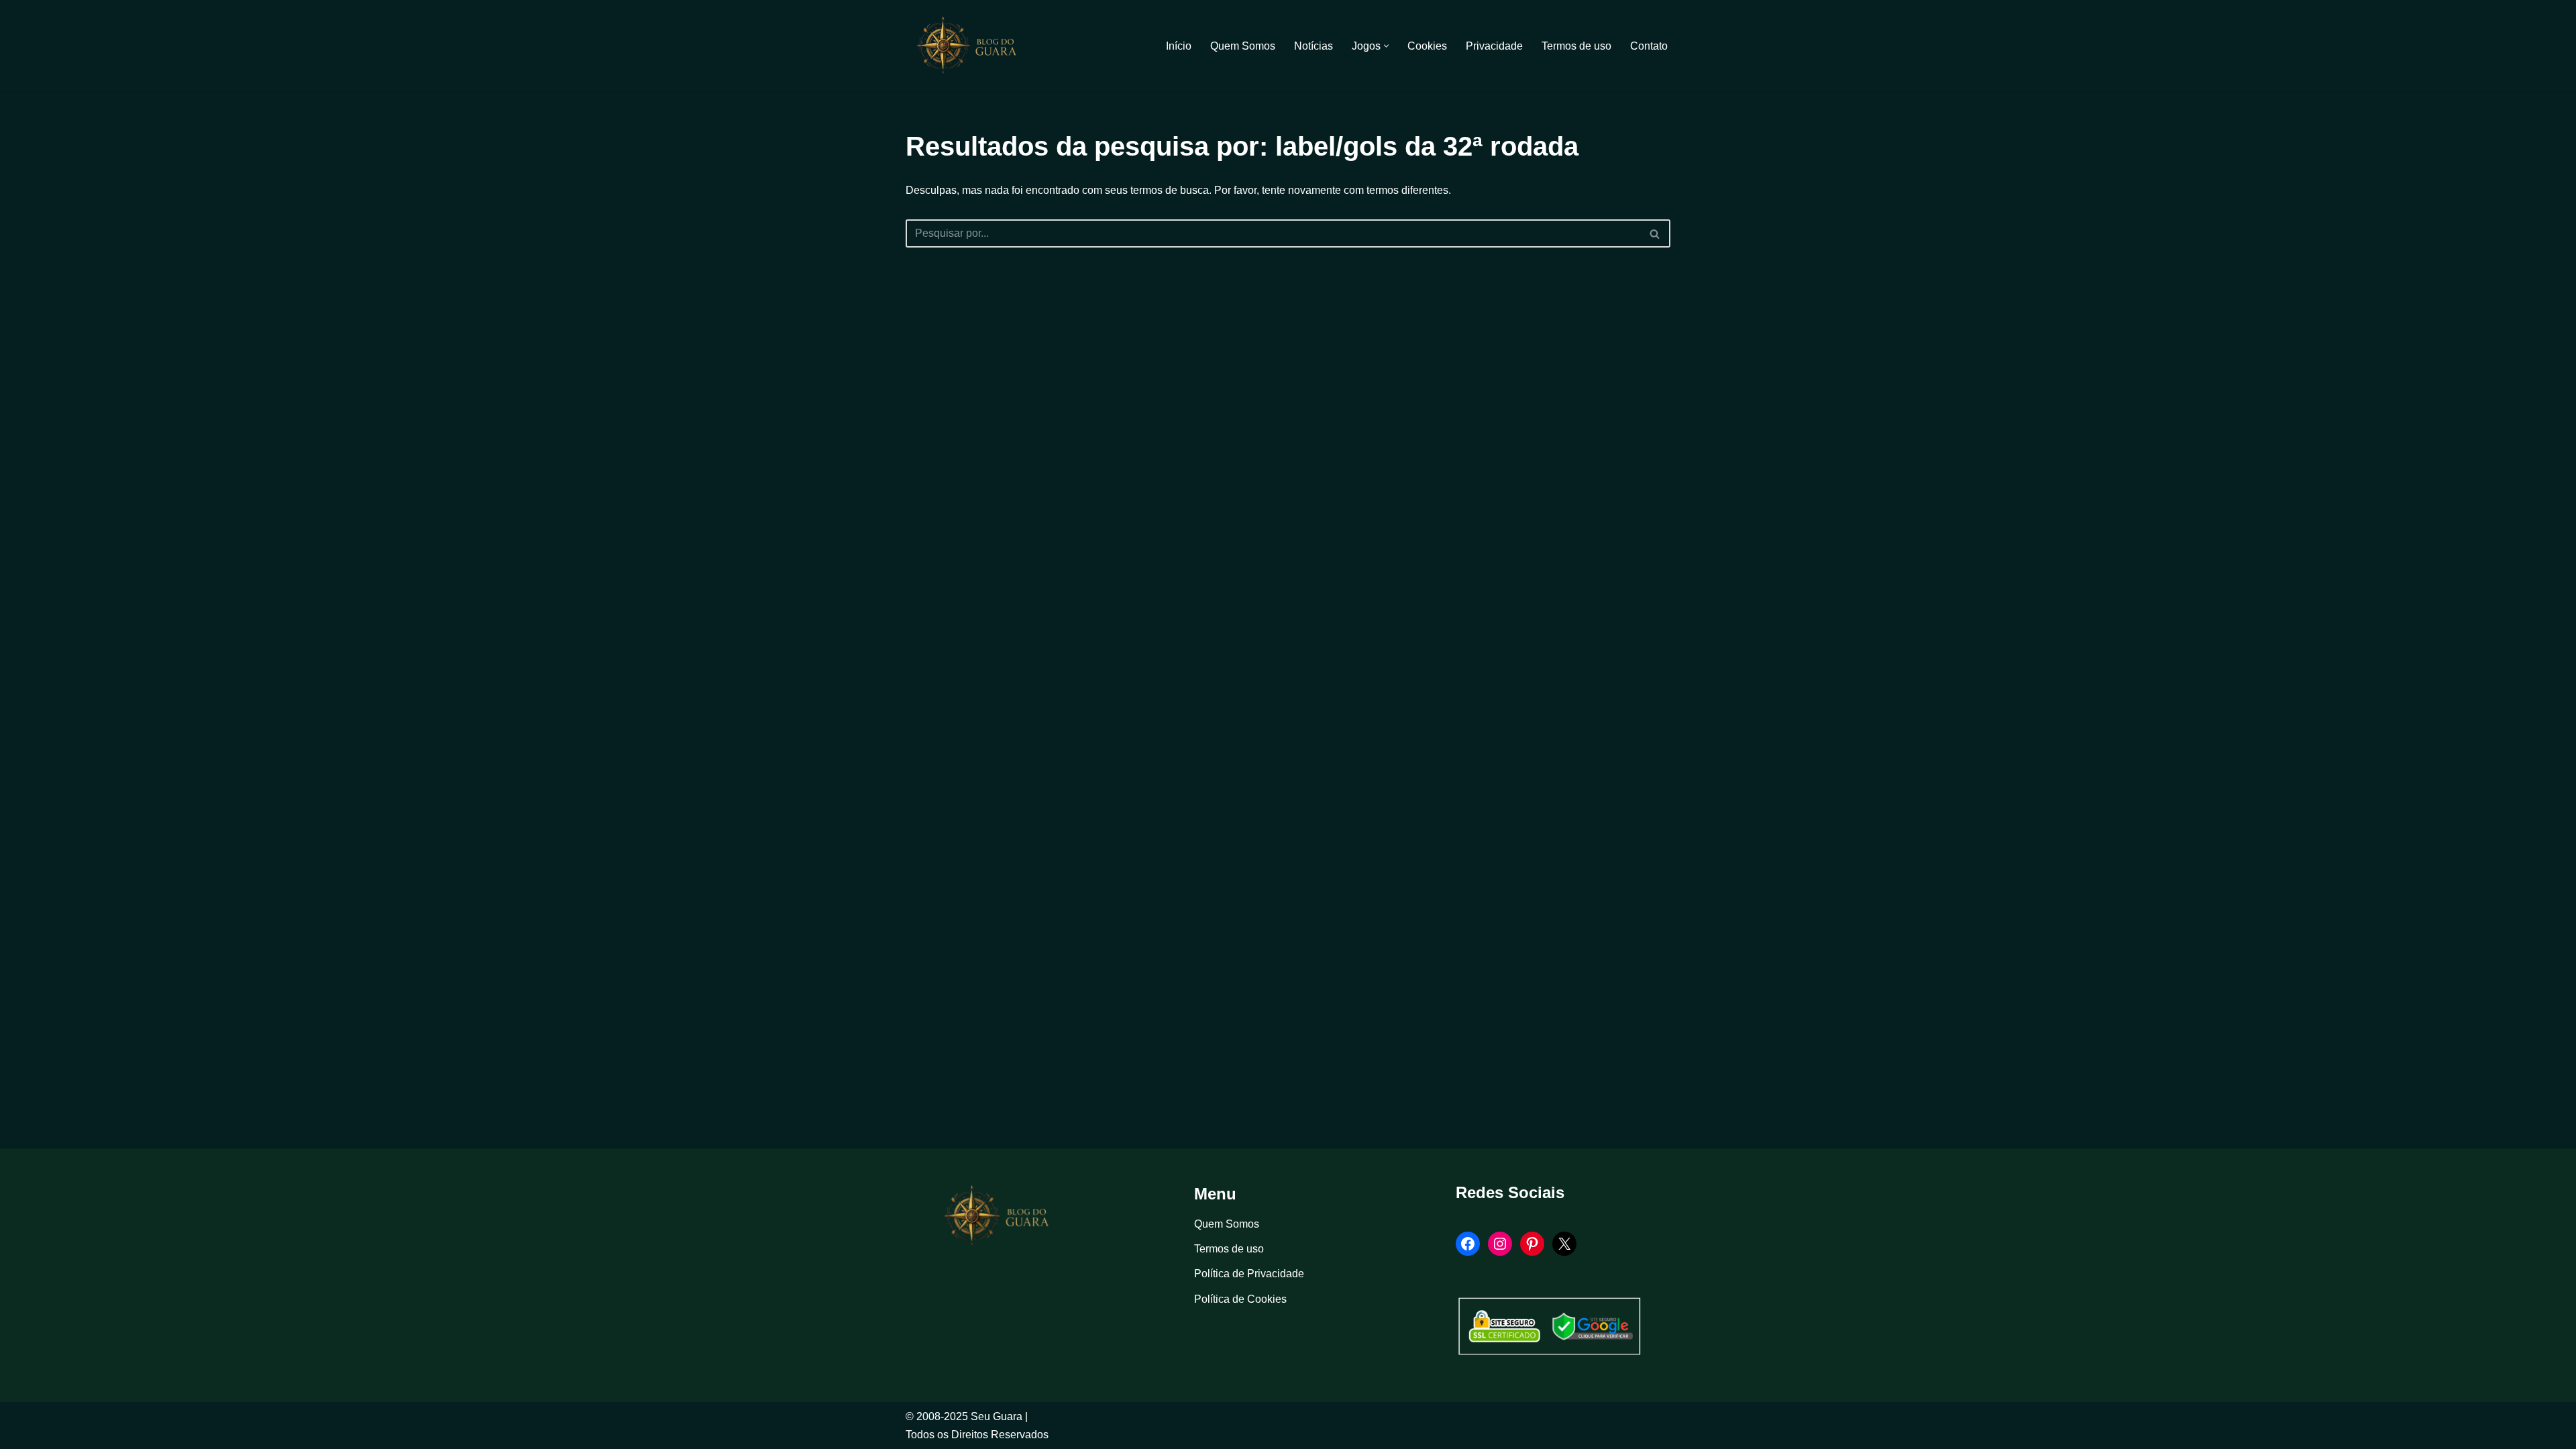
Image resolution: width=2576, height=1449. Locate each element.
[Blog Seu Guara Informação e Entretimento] (973, 46)
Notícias (1313, 46)
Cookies (1427, 46)
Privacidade (1494, 46)
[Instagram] (1500, 1244)
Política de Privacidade (1249, 1274)
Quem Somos (1243, 46)
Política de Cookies (1240, 1299)
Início (1179, 46)
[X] (1564, 1244)
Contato (1649, 46)
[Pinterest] (1532, 1244)
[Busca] (1655, 233)
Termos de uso (1576, 46)
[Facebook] (1468, 1244)
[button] (1386, 46)
